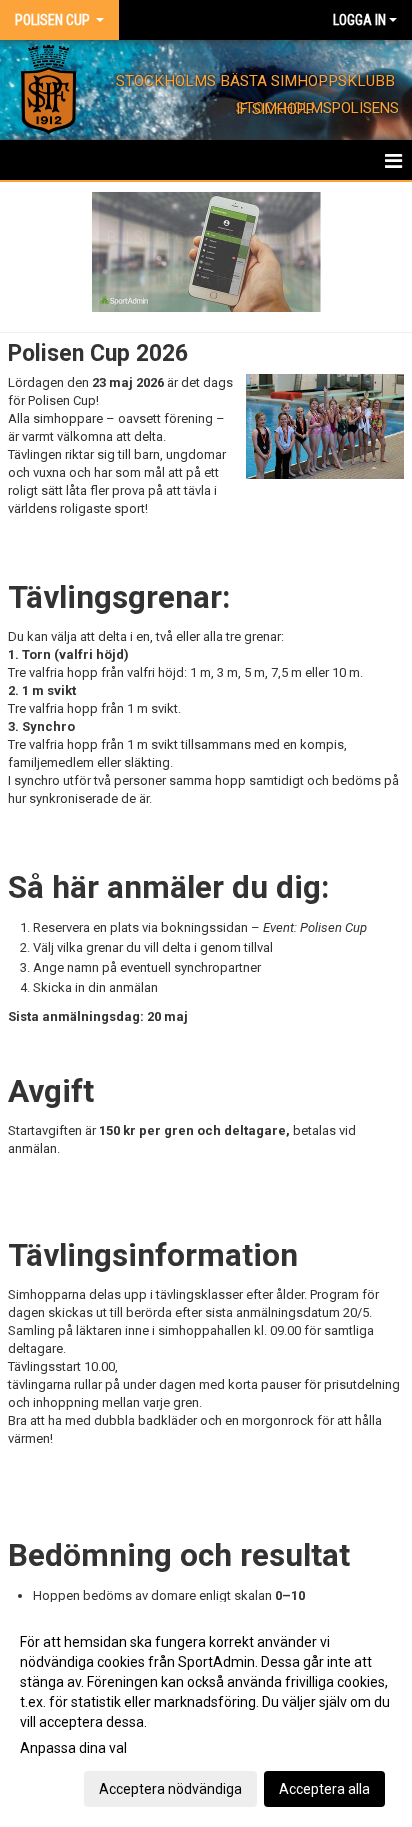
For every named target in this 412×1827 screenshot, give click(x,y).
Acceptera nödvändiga (170, 1789)
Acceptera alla (324, 1789)
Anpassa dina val (73, 1748)
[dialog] (206, 1714)
